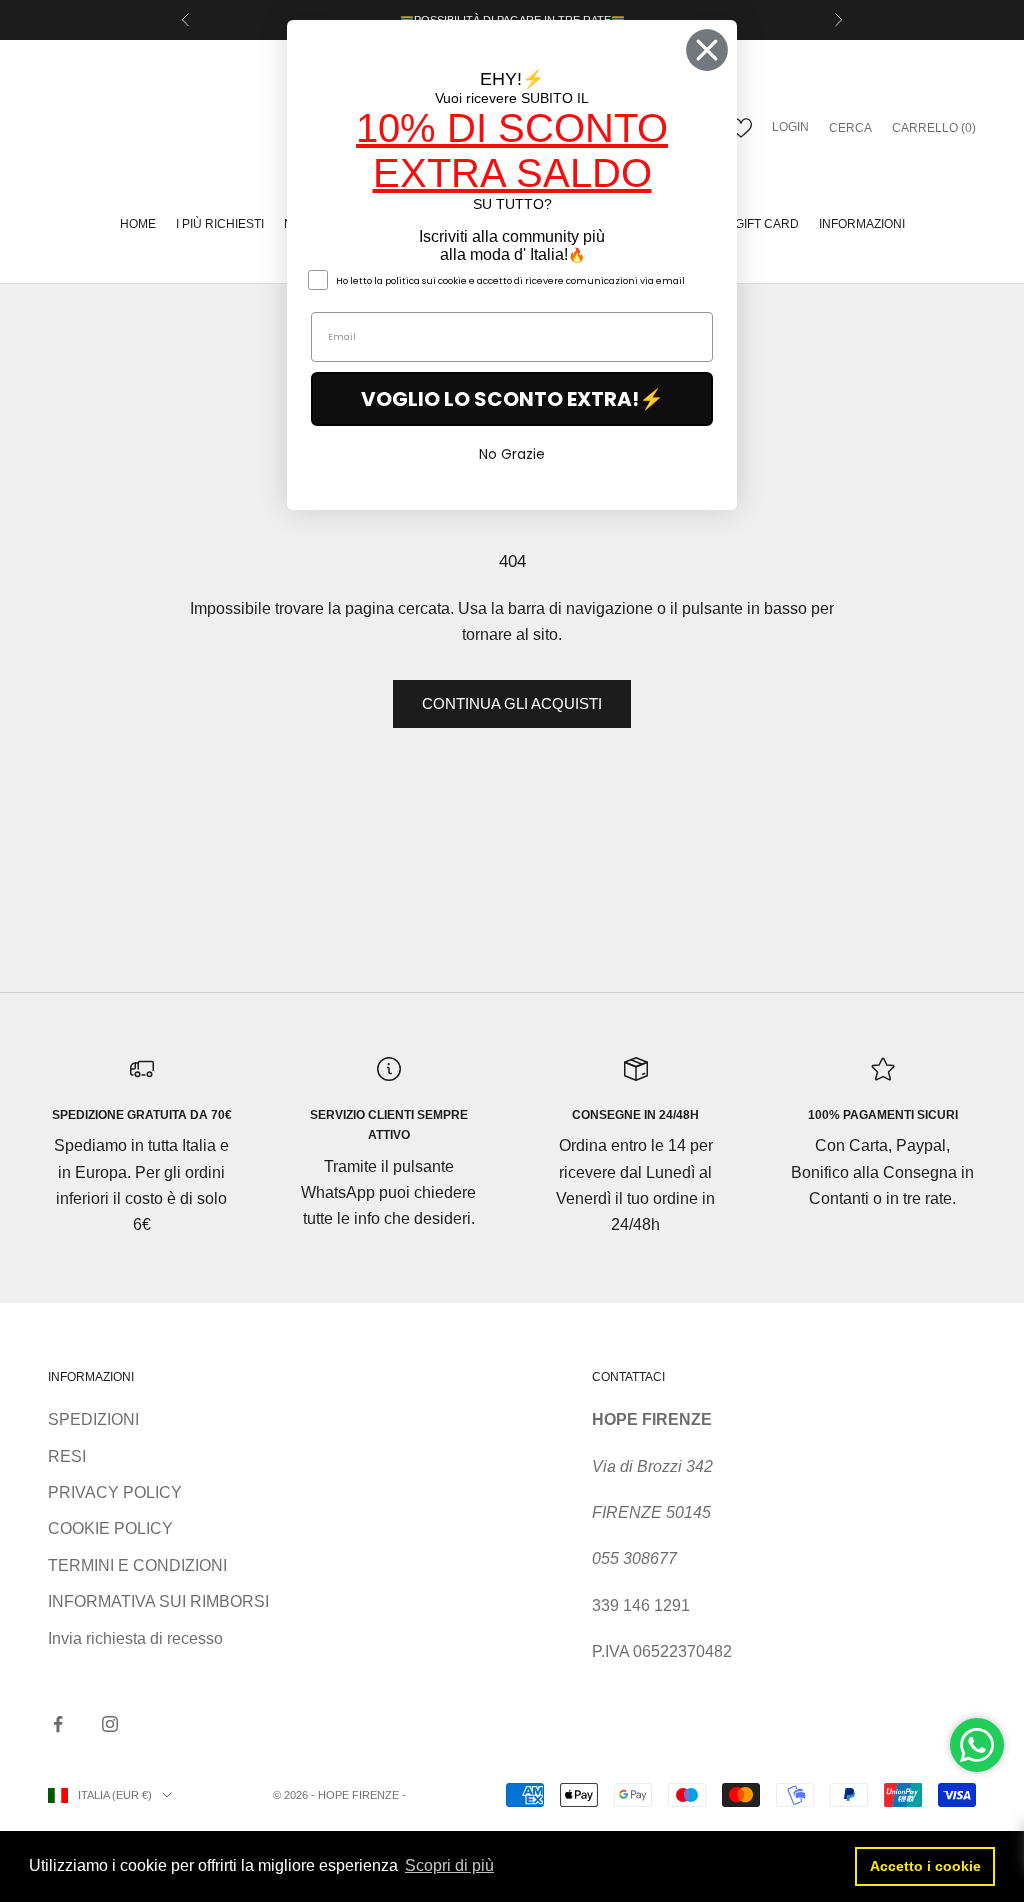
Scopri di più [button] (449, 1865)
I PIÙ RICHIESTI (220, 224)
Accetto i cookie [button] (925, 1866)
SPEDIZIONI (93, 1419)
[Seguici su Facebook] (58, 1724)
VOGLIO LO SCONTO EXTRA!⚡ (512, 399)
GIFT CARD (767, 224)
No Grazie (512, 454)
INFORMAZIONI (862, 224)
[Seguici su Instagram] (110, 1724)
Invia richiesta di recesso (135, 1638)
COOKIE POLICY (110, 1528)
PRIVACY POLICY (115, 1492)
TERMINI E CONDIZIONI (137, 1565)
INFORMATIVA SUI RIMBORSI (158, 1601)
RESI (67, 1456)
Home (138, 224)
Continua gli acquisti (512, 703)
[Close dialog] (707, 50)
